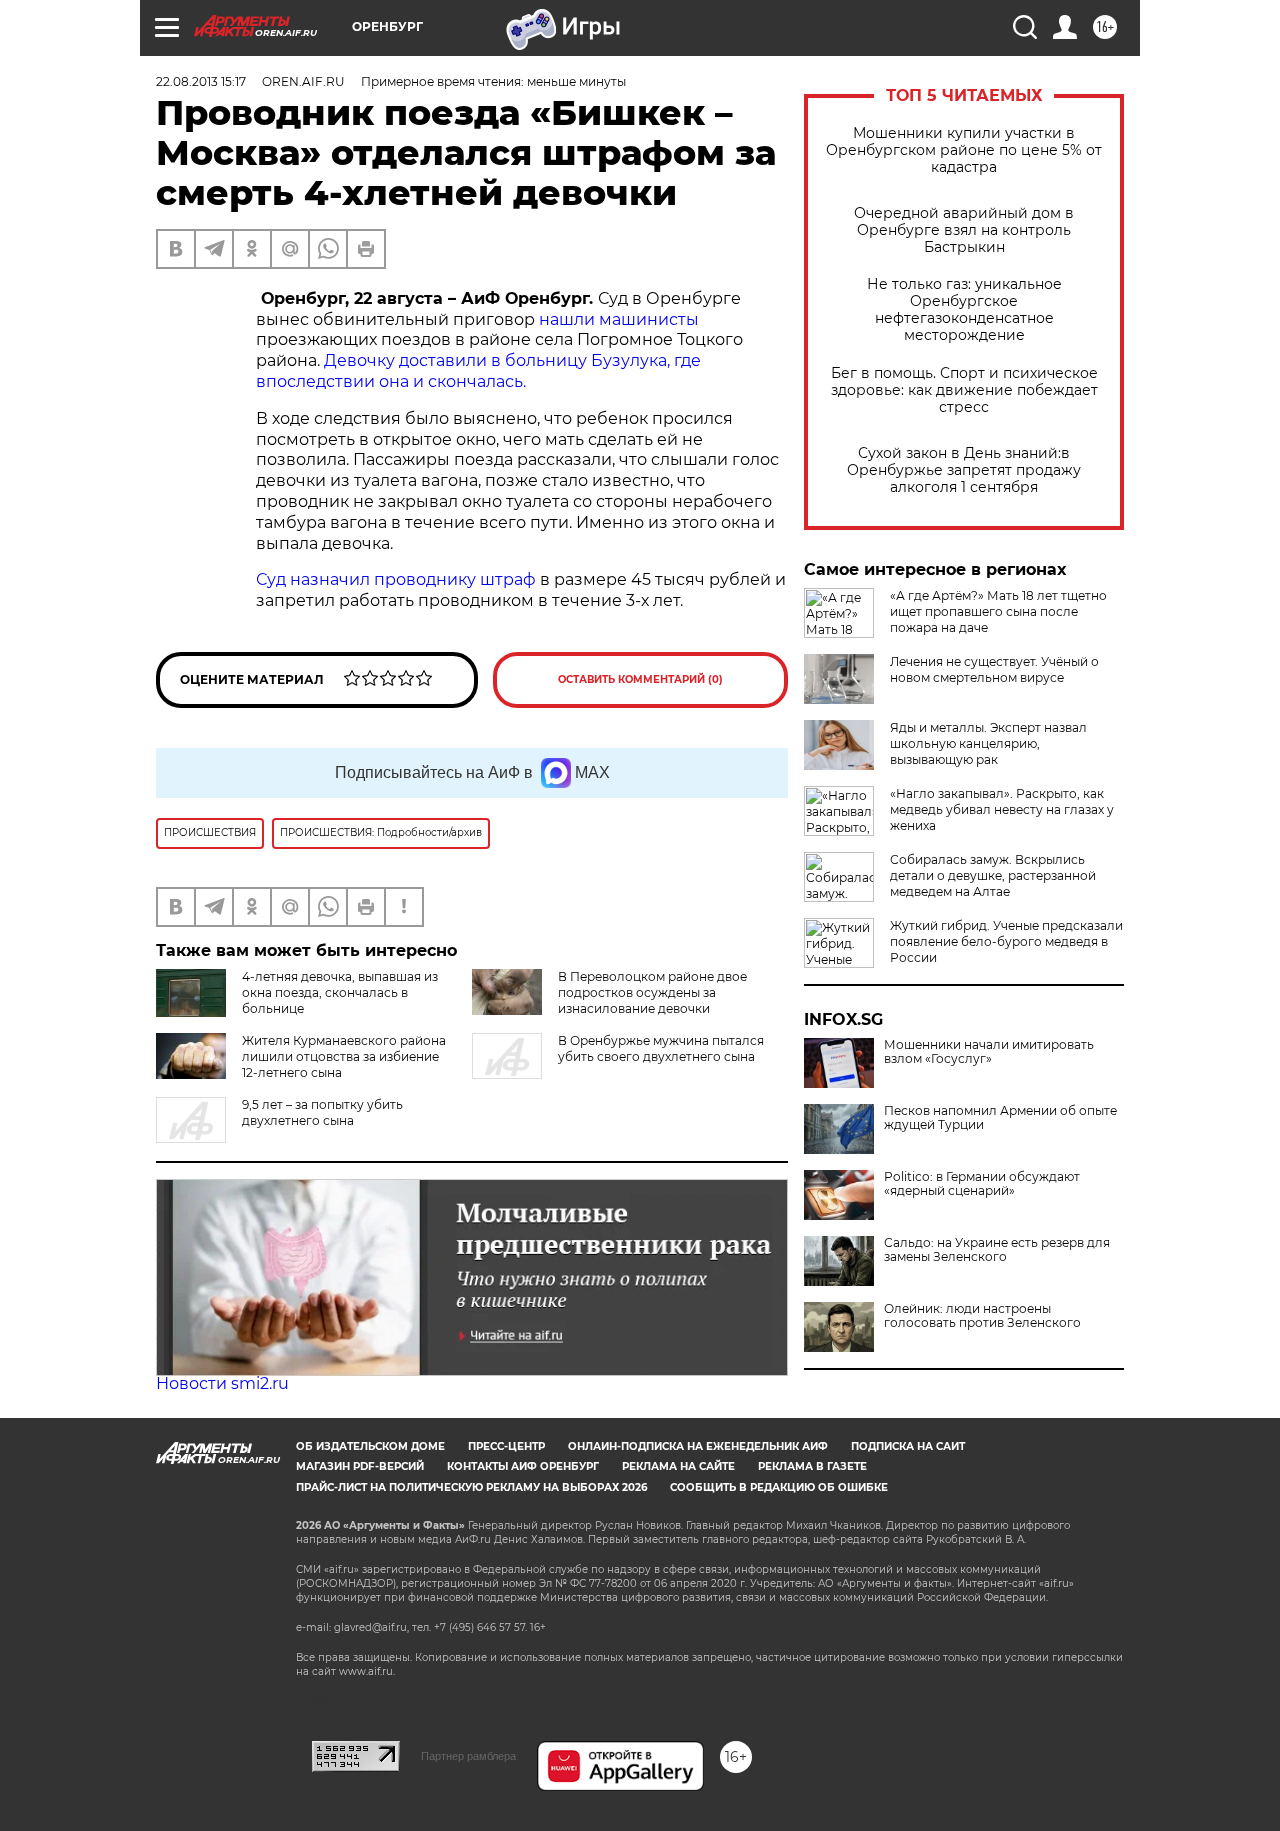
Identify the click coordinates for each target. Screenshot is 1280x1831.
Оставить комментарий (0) (640, 679)
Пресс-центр (506, 1446)
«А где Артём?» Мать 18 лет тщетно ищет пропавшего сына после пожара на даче (998, 611)
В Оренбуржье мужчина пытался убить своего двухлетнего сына (661, 1048)
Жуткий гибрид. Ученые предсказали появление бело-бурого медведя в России (1006, 941)
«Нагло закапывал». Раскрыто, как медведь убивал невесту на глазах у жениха (1002, 809)
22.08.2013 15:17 (201, 81)
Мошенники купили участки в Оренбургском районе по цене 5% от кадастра (964, 150)
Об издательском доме (370, 1446)
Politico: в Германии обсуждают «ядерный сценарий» (982, 1184)
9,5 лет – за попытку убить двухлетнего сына (322, 1112)
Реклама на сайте (678, 1466)
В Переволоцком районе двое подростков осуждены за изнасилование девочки (652, 992)
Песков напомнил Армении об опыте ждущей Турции (1000, 1118)
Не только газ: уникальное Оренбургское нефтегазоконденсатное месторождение (964, 310)
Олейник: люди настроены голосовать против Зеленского (982, 1316)
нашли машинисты (619, 319)
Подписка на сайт (908, 1446)
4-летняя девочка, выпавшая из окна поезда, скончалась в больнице (340, 992)
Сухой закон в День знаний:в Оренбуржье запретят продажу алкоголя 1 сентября (964, 470)
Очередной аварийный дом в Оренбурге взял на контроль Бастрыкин (964, 230)
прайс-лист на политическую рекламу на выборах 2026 (471, 1487)
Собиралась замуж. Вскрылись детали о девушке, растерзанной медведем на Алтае (993, 875)
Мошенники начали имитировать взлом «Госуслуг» (989, 1052)
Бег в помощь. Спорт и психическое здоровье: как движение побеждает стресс (964, 390)
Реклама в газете (812, 1466)
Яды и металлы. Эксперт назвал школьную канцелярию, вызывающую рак (988, 743)
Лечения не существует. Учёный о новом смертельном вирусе (994, 669)
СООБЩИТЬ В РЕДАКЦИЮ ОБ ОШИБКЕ (779, 1487)
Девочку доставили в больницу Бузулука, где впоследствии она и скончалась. (478, 371)
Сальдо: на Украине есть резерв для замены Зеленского (997, 1250)
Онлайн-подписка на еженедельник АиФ (698, 1446)
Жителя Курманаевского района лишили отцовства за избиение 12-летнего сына (344, 1056)
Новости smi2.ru (222, 1383)
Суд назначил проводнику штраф (396, 579)
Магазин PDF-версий (360, 1466)
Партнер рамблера (468, 1756)
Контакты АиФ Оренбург (523, 1466)
